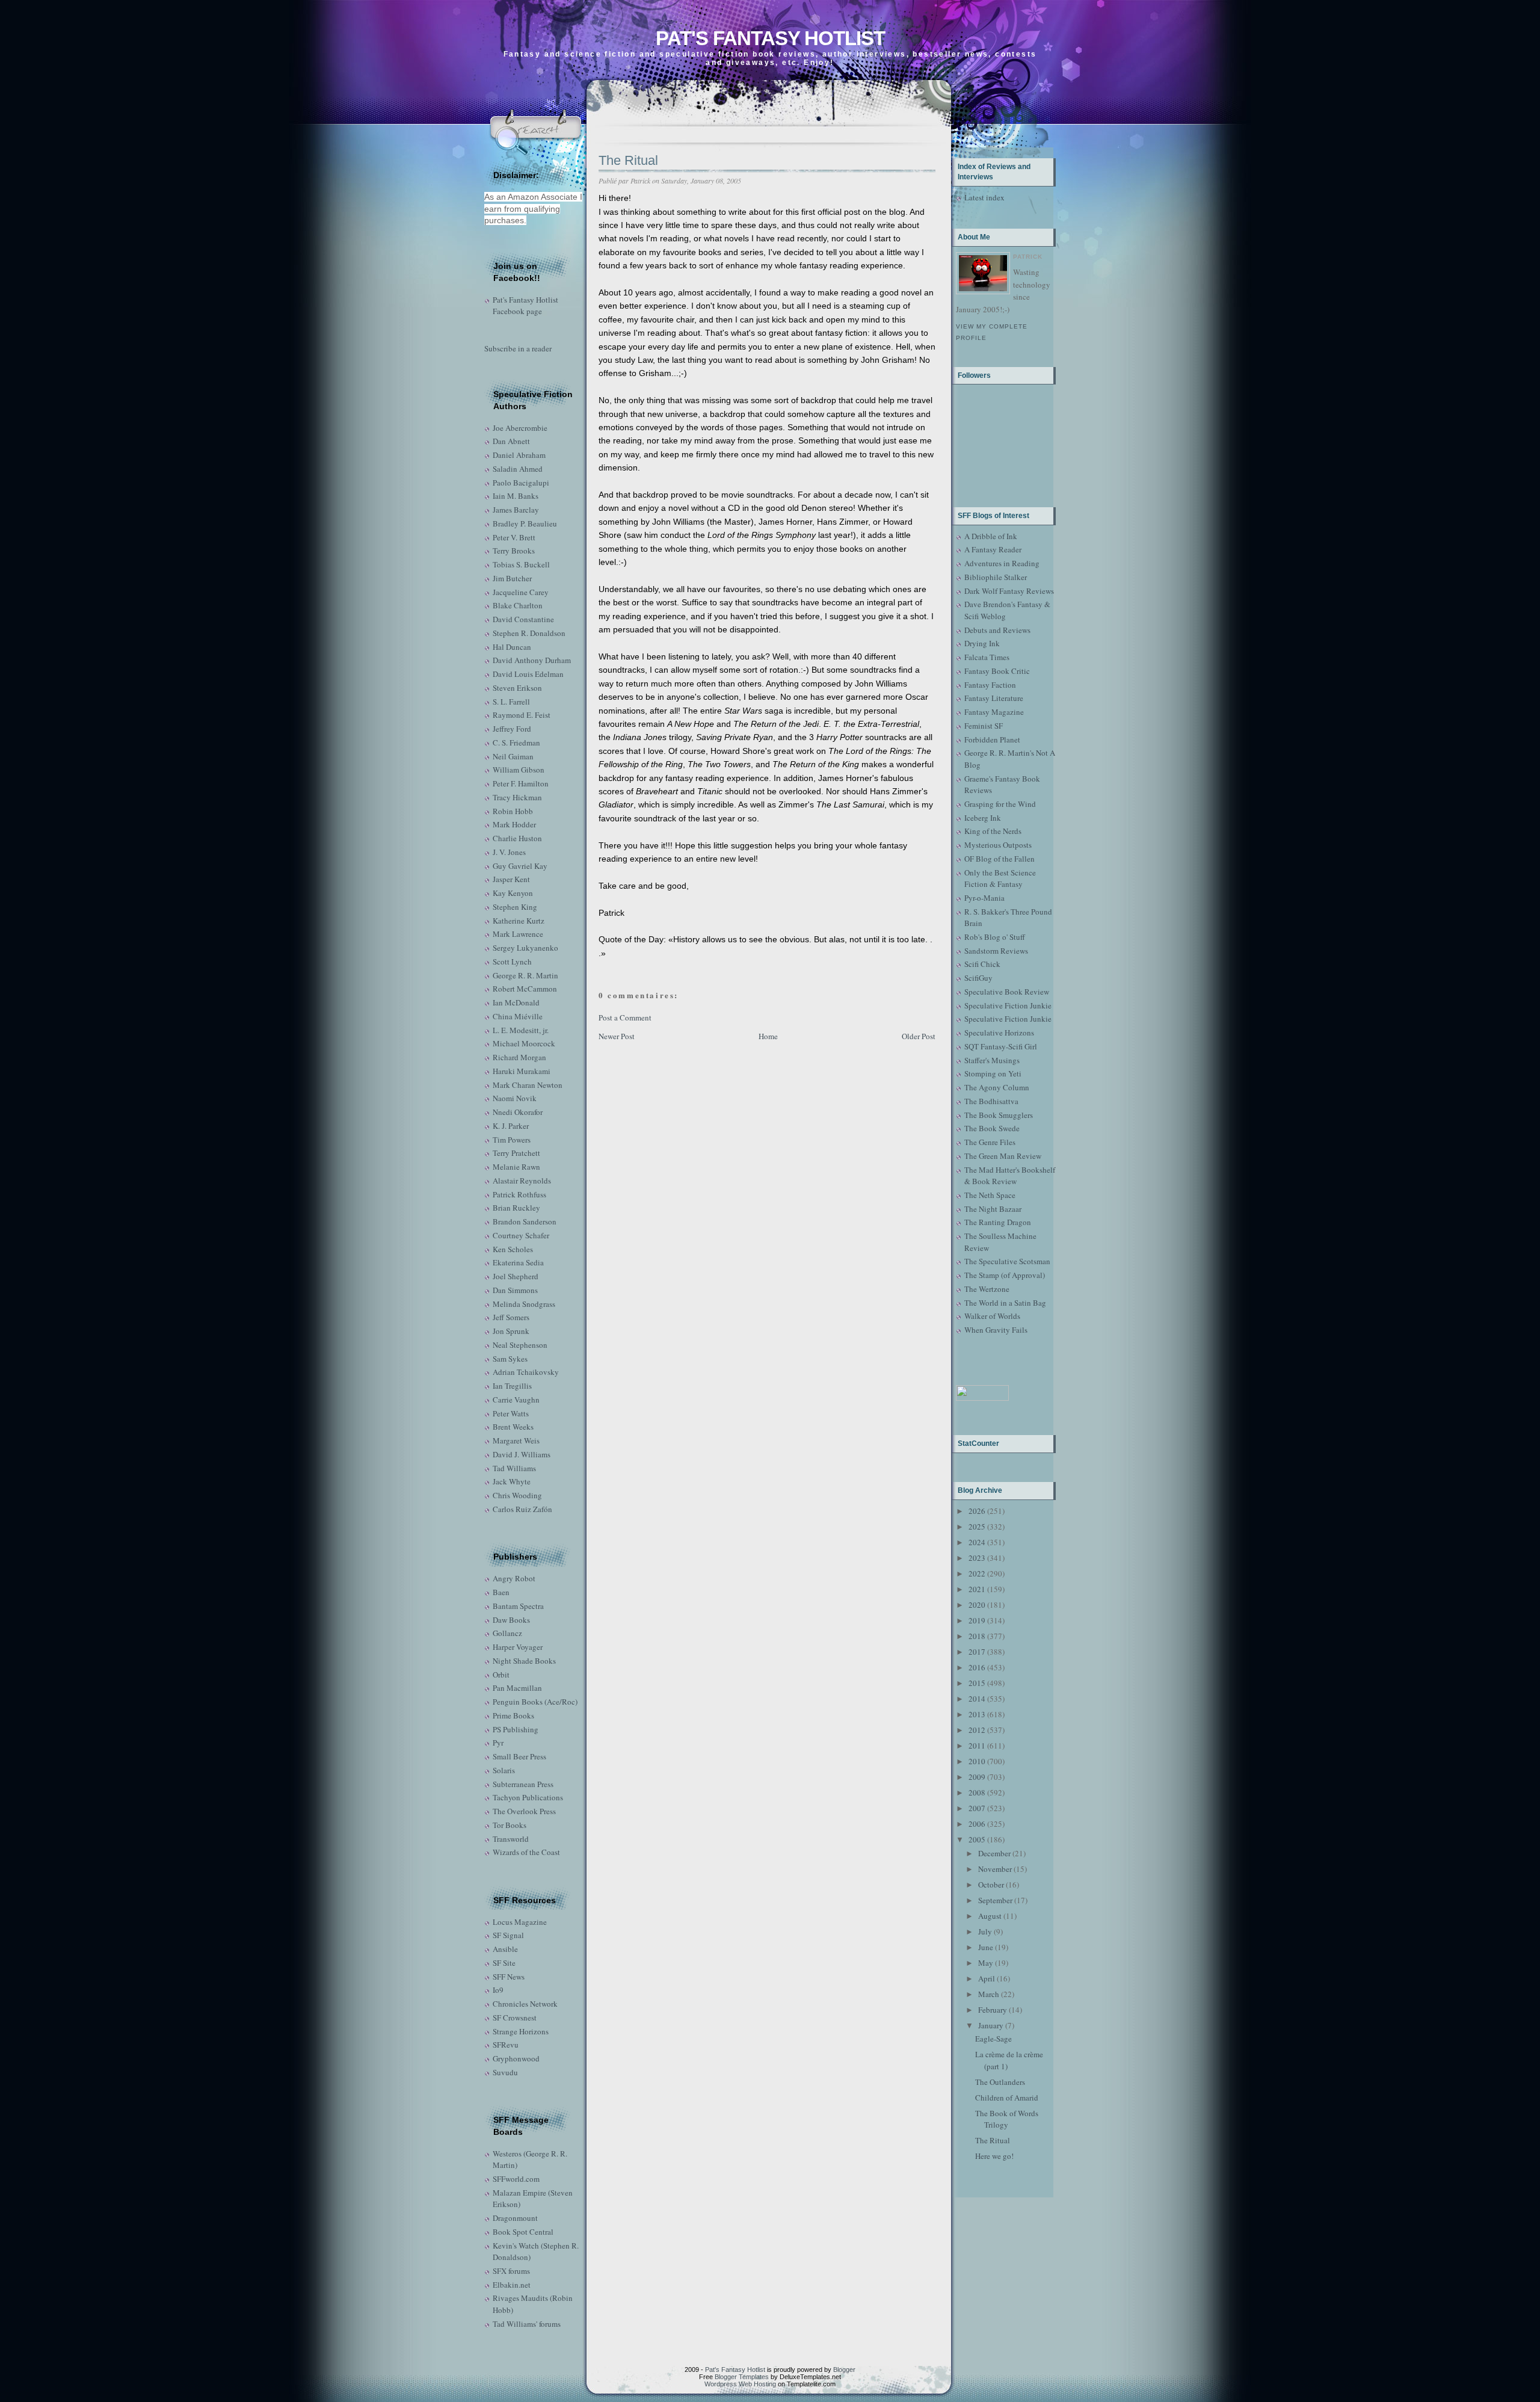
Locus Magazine (520, 1922)
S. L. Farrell (511, 702)
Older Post (919, 1036)
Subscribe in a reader (518, 348)
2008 (977, 1792)
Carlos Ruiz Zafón (522, 1509)
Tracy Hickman (517, 797)
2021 (977, 1589)
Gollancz (507, 1633)
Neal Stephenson (520, 1345)
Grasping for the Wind (1000, 804)
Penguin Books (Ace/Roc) (535, 1702)
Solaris (504, 1770)
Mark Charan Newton (528, 1085)
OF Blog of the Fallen (999, 859)
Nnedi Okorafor (518, 1112)
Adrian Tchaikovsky (526, 1372)
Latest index (984, 197)
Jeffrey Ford (512, 729)
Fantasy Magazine (994, 712)
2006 (977, 1824)
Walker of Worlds (992, 1316)
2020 (977, 1605)
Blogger (844, 2370)
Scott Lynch (512, 962)
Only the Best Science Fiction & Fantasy (1000, 878)
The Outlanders (1000, 2082)
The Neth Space (990, 1195)
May (986, 1963)
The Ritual (628, 160)
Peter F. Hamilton (521, 783)
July (985, 1931)
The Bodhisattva (991, 1101)
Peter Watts (511, 1413)
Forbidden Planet (992, 739)
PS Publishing (516, 1729)
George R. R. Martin (525, 975)
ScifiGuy (978, 978)
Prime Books (513, 1715)
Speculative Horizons (999, 1033)
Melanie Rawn (516, 1167)
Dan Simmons (515, 1290)
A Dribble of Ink (991, 536)
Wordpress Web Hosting (740, 2384)
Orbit (501, 1675)
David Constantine (523, 619)
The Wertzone (987, 1289)
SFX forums (511, 2271)
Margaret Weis (516, 1440)
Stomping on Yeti (993, 1073)
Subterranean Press (523, 1784)
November (995, 1869)
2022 (977, 1573)
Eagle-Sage (993, 2039)
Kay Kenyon (513, 893)
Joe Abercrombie (520, 428)
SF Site (504, 1963)
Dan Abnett (511, 441)
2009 (977, 1777)
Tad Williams (514, 1468)
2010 (977, 1761)
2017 (977, 1652)
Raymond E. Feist (522, 715)
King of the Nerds (993, 831)
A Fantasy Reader (993, 549)
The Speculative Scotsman (1007, 1261)
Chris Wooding (517, 1495)
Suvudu (505, 2072)
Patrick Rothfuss (519, 1194)
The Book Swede (992, 1128)
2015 (977, 1683)
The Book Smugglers (999, 1115)
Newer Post (617, 1036)
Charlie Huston (517, 838)
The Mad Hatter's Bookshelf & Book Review (1010, 1176)
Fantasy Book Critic (997, 671)
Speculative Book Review (1007, 992)
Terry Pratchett (516, 1153)
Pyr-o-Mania (984, 898)
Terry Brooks (514, 551)
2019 (977, 1620)
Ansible (505, 1949)
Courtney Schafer (521, 1235)
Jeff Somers (511, 1317)
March (989, 1994)
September (995, 1900)
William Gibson (519, 770)
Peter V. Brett (514, 537)
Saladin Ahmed (518, 469)
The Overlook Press (524, 1811)
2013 (977, 1714)
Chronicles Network (525, 2004)
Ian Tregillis (512, 1386)
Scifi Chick (982, 964)
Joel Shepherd (516, 1276)
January (991, 2025)
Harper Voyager (518, 1647)
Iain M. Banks (516, 496)
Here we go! (994, 2156)
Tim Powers (512, 1140)
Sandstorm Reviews (996, 951)
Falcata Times (987, 657)
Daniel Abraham (519, 455)
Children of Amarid (1007, 2098)
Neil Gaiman (513, 756)
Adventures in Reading (1002, 563)
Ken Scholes (513, 1249)
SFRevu (506, 2045)
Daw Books (511, 1620)
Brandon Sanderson (525, 1221)
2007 (977, 1808)
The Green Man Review (1003, 1156)
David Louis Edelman (528, 674)
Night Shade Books (524, 1661)
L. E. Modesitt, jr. (521, 1030)
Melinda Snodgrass (524, 1304)
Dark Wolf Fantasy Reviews (1009, 591)
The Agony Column (997, 1087)
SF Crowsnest (515, 2018)
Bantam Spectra (518, 1606)
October (991, 1885)
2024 (977, 1542)
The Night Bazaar (993, 1209)
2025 (977, 1527)
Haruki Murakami (522, 1071)
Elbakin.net (512, 2285)
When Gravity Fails (996, 1330)
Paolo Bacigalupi (521, 483)
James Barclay (516, 510)
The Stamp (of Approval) (1005, 1275)
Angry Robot (514, 1578)
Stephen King (515, 907)
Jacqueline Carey (521, 592)
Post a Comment (625, 1017)
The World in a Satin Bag (1005, 1303)
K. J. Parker (511, 1126)
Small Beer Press (519, 1756)
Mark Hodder (514, 824)
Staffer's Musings (992, 1060)
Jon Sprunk (511, 1331)
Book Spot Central (523, 2232)
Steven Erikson (517, 688)
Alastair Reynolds (522, 1181)
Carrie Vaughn (516, 1400)
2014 (977, 1699)
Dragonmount (515, 2218)
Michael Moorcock (524, 1043)
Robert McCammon (525, 989)
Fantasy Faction (990, 685)
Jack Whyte (512, 1481)
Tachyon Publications (528, 1797)
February (993, 2010)
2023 (977, 1558)
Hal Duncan (512, 647)
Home (768, 1036)
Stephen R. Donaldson (529, 633)
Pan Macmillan (517, 1688)
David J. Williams (522, 1454)
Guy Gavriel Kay (520, 866)
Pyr (498, 1743)
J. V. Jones (509, 852)
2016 (977, 1667)
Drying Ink (982, 643)
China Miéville (518, 1016)
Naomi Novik (515, 1098)
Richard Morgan (519, 1057)
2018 (977, 1636)
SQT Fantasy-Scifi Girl (1001, 1046)
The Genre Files (990, 1142)
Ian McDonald (516, 1002)
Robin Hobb (513, 811)
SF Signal (508, 1935)
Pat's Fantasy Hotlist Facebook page (525, 306)
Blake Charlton (518, 605)
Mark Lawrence (518, 934)
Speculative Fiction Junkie (1008, 1005)
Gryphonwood (516, 2058)
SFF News (509, 1977)
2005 (977, 1839)
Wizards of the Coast (526, 1852)
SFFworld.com (516, 2179)
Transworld (511, 1839)
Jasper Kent (511, 879)
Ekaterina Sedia (518, 1262)
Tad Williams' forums (527, 2324)
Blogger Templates (742, 2377)
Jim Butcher (512, 578)
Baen (501, 1592)
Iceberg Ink (983, 818)
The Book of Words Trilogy (1007, 2119)
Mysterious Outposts (998, 845)
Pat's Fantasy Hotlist (770, 38)
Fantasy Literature (994, 698)
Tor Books (510, 1825)
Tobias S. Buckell (521, 564)
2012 (977, 1730)
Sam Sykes (510, 1359)
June (986, 1947)
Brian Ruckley (516, 1208)
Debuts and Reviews (997, 630)
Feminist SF (984, 726)
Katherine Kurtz (519, 921)
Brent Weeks (513, 1427)
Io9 (498, 1990)
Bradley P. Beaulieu (525, 523)
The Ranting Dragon (998, 1222)
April (987, 1978)
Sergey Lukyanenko (525, 948)
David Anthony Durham (532, 660)
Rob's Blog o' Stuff (995, 937)
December (994, 1853)
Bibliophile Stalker (996, 577)
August (990, 1916)
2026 (977, 1511)
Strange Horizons (521, 2031)
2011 (977, 1746)
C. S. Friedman (516, 743)
